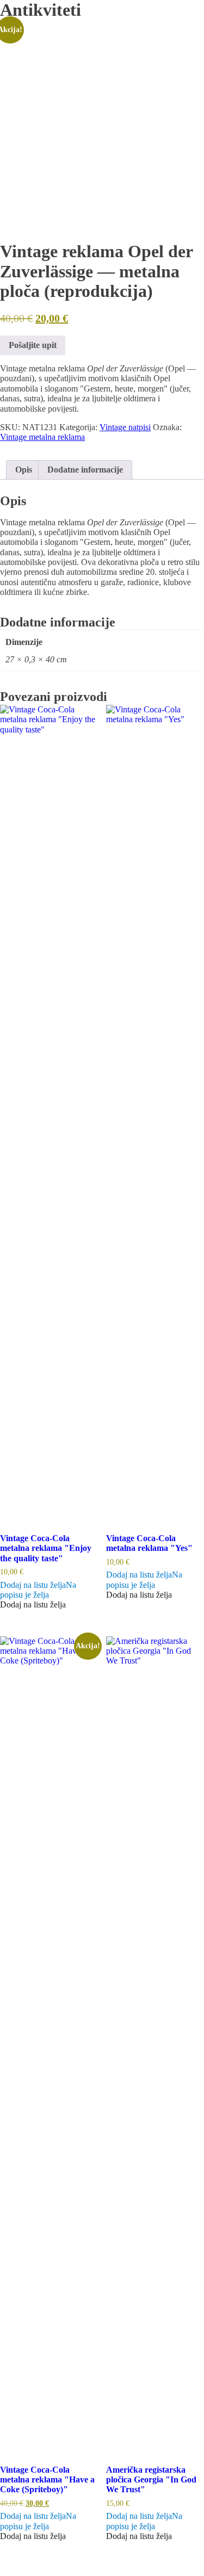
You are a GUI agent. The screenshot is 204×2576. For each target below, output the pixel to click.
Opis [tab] (24, 470)
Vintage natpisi (125, 427)
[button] (38, 1590)
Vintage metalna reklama (42, 437)
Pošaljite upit (33, 345)
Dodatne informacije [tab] (85, 470)
